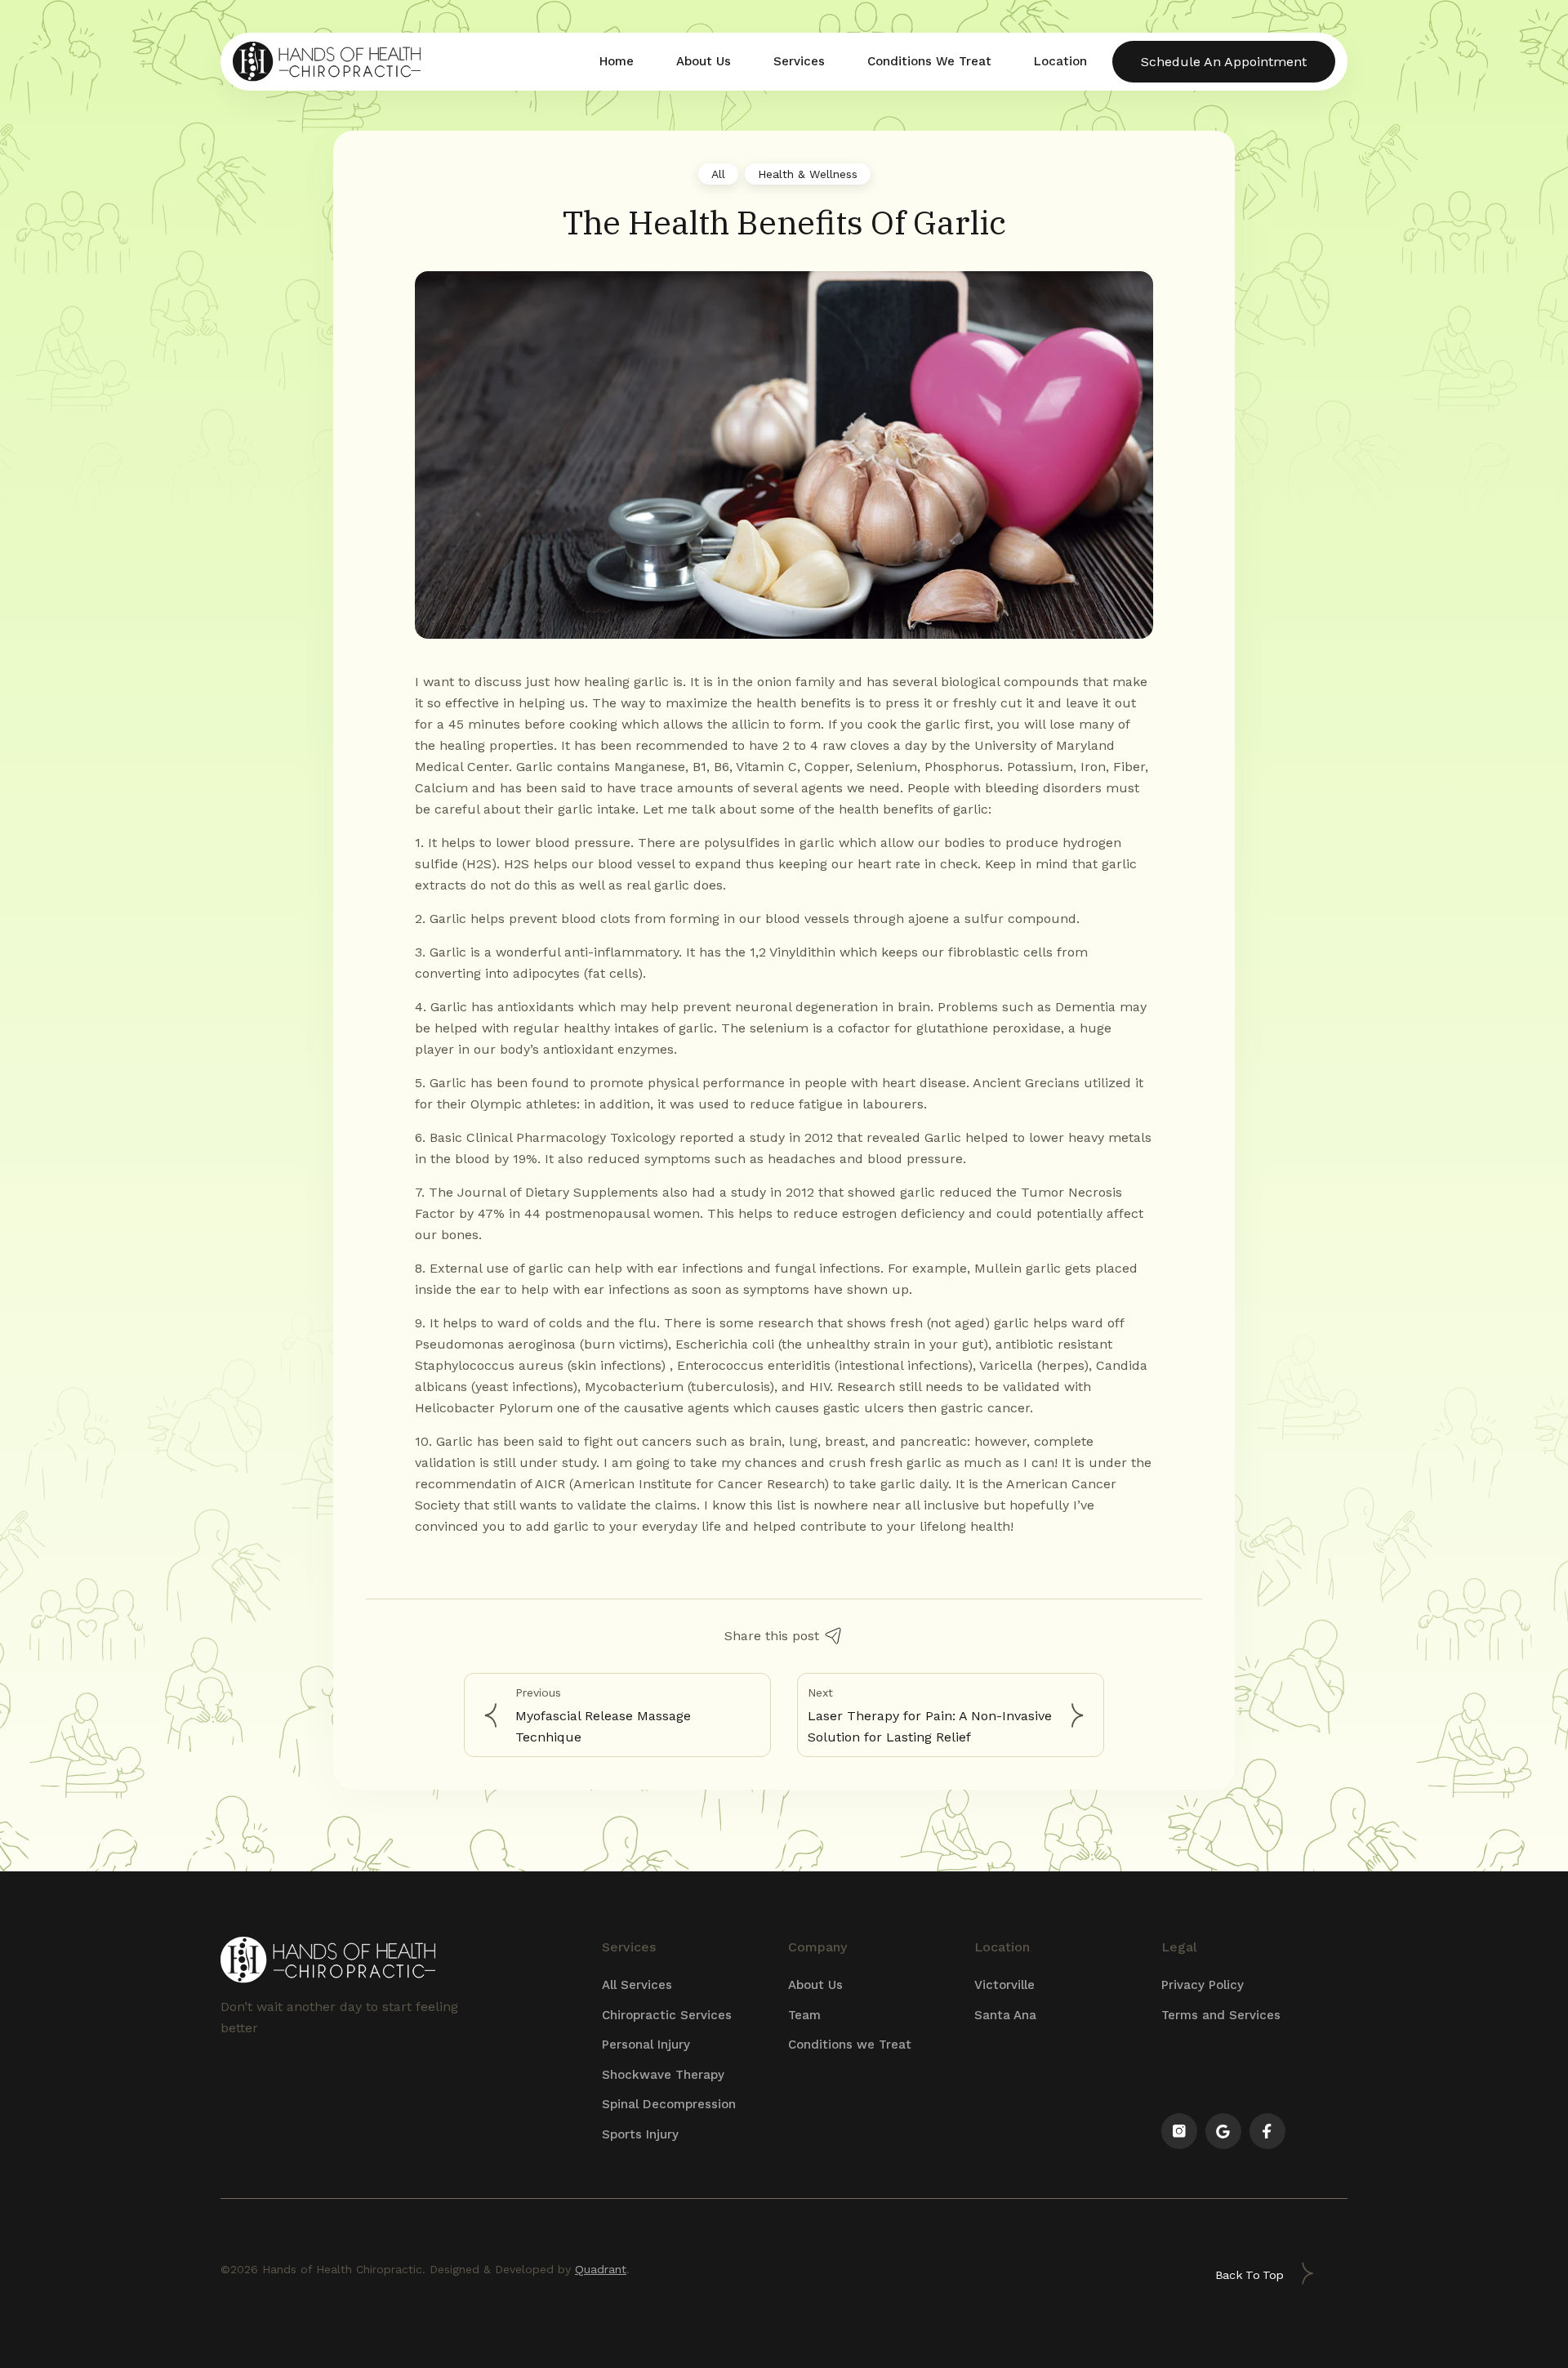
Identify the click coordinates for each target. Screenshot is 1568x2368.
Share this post (772, 1636)
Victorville (1004, 1985)
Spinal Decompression (669, 2104)
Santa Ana (1005, 2015)
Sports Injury (640, 2134)
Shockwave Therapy (663, 2075)
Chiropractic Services (667, 2015)
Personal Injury (646, 2045)
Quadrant (601, 2269)
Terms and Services (1221, 2015)
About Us (815, 1985)
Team (804, 2015)
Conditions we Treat (850, 2045)
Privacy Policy (1203, 1985)
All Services (637, 1985)
